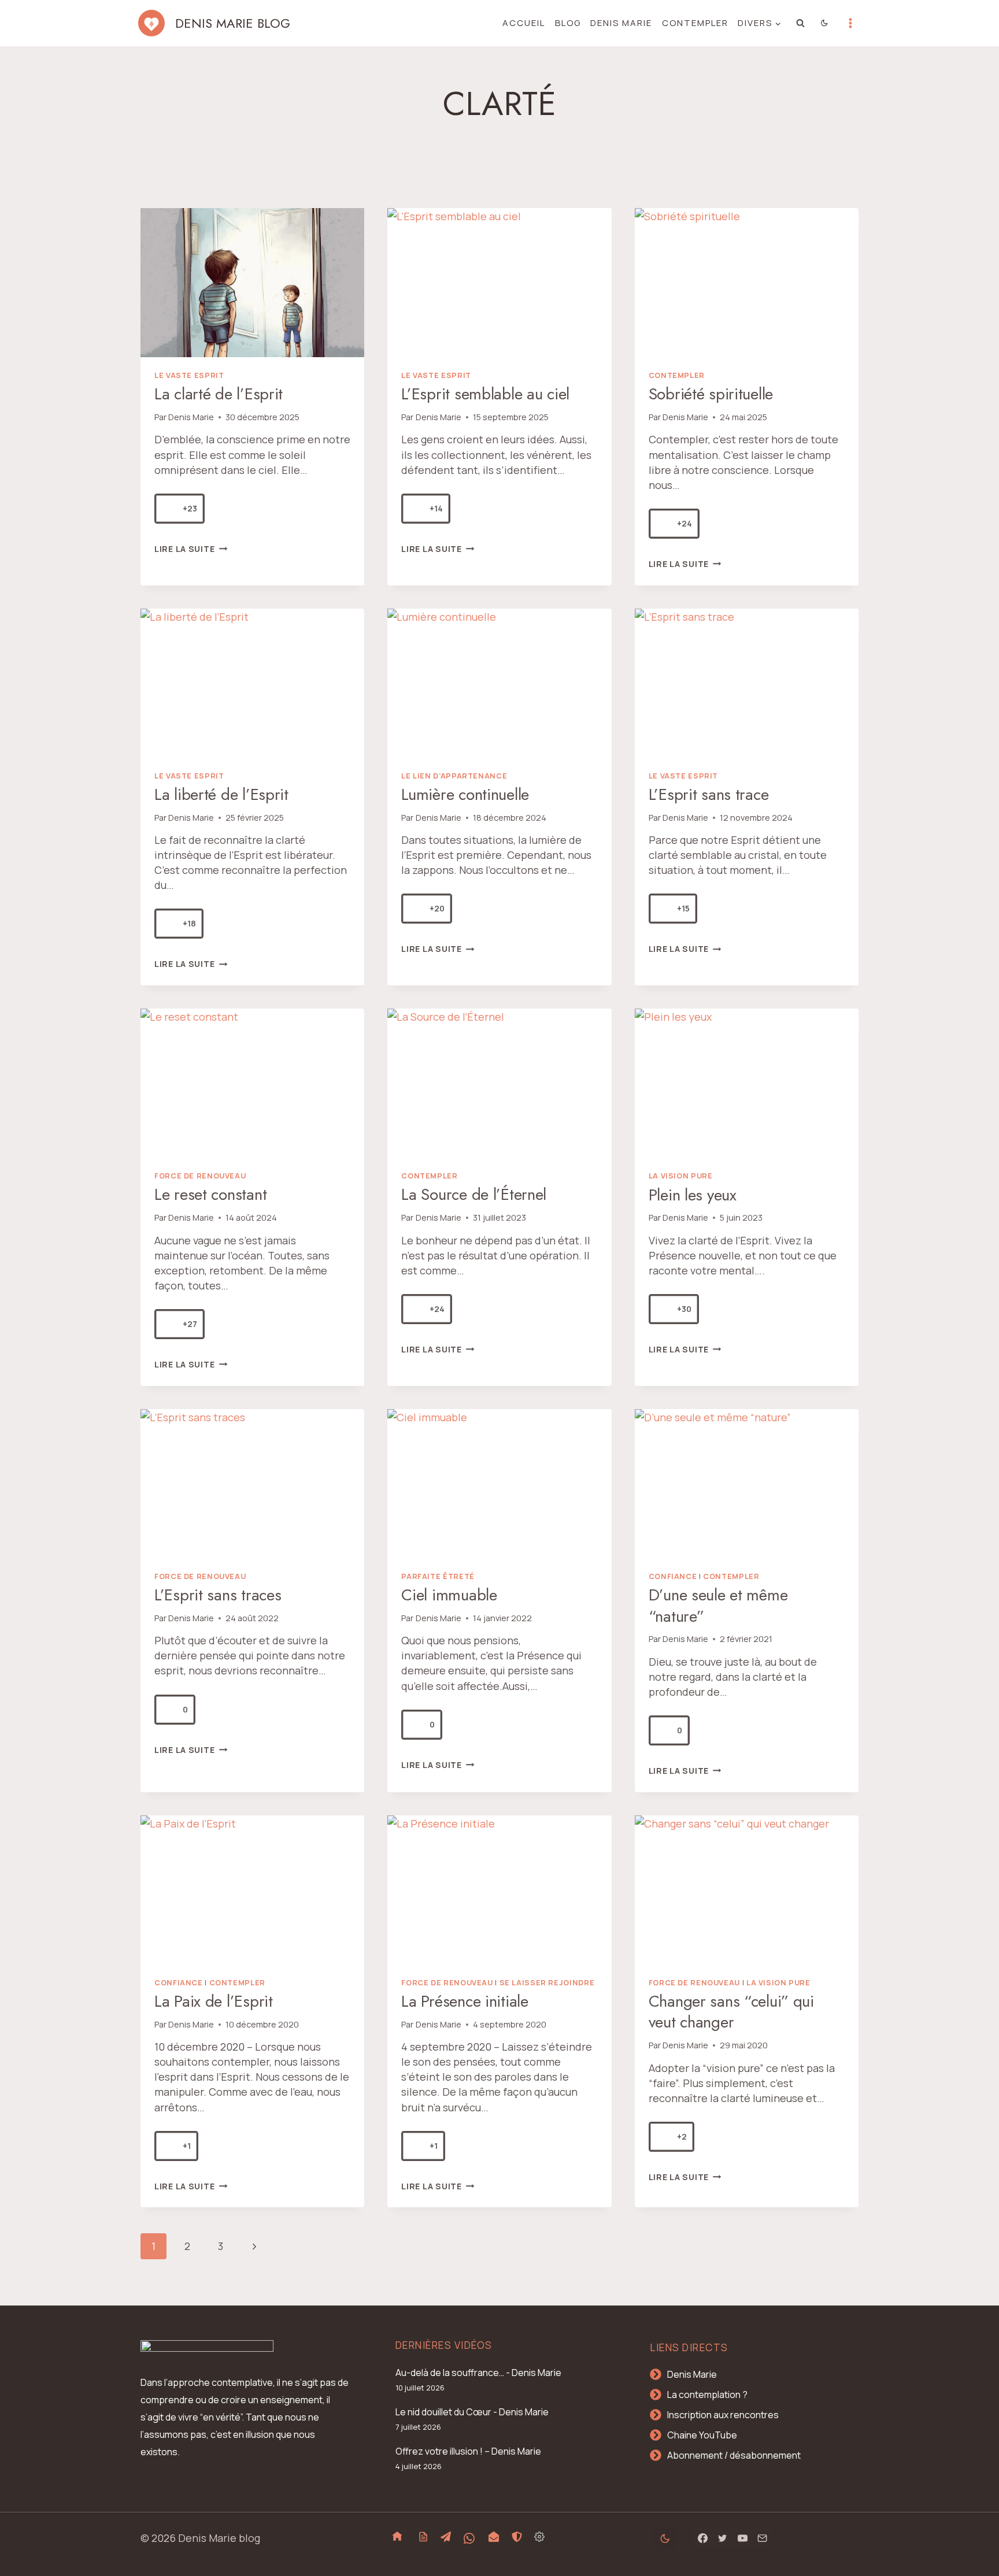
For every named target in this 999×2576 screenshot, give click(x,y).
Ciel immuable (449, 1595)
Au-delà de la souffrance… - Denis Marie (478, 2373)
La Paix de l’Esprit (214, 2001)
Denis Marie (621, 23)
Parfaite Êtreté (438, 1576)
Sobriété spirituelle (711, 394)
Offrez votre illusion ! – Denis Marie (468, 2451)
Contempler (695, 23)
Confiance (673, 1576)
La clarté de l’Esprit (219, 394)
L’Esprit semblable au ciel (485, 394)
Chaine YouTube (702, 2435)
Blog (568, 23)
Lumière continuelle (465, 794)
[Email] (762, 2538)
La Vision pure (681, 1176)
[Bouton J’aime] (169, 509)
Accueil (524, 23)
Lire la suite (191, 549)
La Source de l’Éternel (474, 1194)
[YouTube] (742, 2538)
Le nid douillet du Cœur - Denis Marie (472, 2412)
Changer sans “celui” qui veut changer (731, 2012)
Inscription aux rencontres (723, 2415)
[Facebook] (703, 2538)
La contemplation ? (707, 2395)
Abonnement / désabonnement (734, 2455)
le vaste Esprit (189, 375)
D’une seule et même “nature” (718, 1605)
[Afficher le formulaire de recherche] (801, 23)
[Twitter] (723, 2538)
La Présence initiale (465, 2001)
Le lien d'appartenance (454, 776)
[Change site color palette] (825, 23)
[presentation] (252, 283)
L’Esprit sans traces (218, 1595)
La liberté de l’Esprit (221, 794)
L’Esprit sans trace (709, 794)
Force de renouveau (200, 1176)
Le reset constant (210, 1194)
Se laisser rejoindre (547, 1983)
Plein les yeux (693, 1195)
